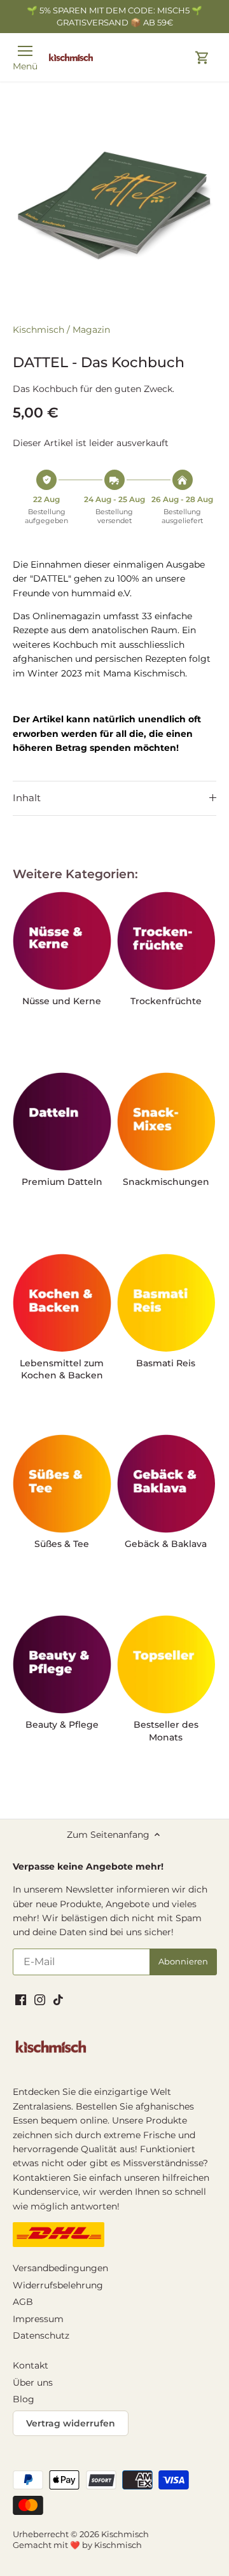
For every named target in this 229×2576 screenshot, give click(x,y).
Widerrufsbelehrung (58, 2285)
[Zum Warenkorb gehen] (202, 58)
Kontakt (31, 2365)
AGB (23, 2302)
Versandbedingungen (60, 2268)
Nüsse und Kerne (62, 1001)
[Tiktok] (58, 1999)
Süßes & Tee (62, 1544)
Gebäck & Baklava (166, 1544)
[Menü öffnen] (25, 51)
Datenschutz (41, 2335)
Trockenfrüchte (166, 1001)
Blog (24, 2399)
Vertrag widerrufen (71, 2423)
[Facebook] (21, 1999)
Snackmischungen (166, 1182)
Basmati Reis (166, 1363)
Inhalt (27, 798)
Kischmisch (38, 330)
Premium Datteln (62, 1182)
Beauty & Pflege (62, 1725)
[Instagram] (40, 1999)
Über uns (33, 2383)
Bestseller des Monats (166, 1731)
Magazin (91, 330)
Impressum (38, 2319)
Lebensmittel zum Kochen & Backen (62, 1369)
